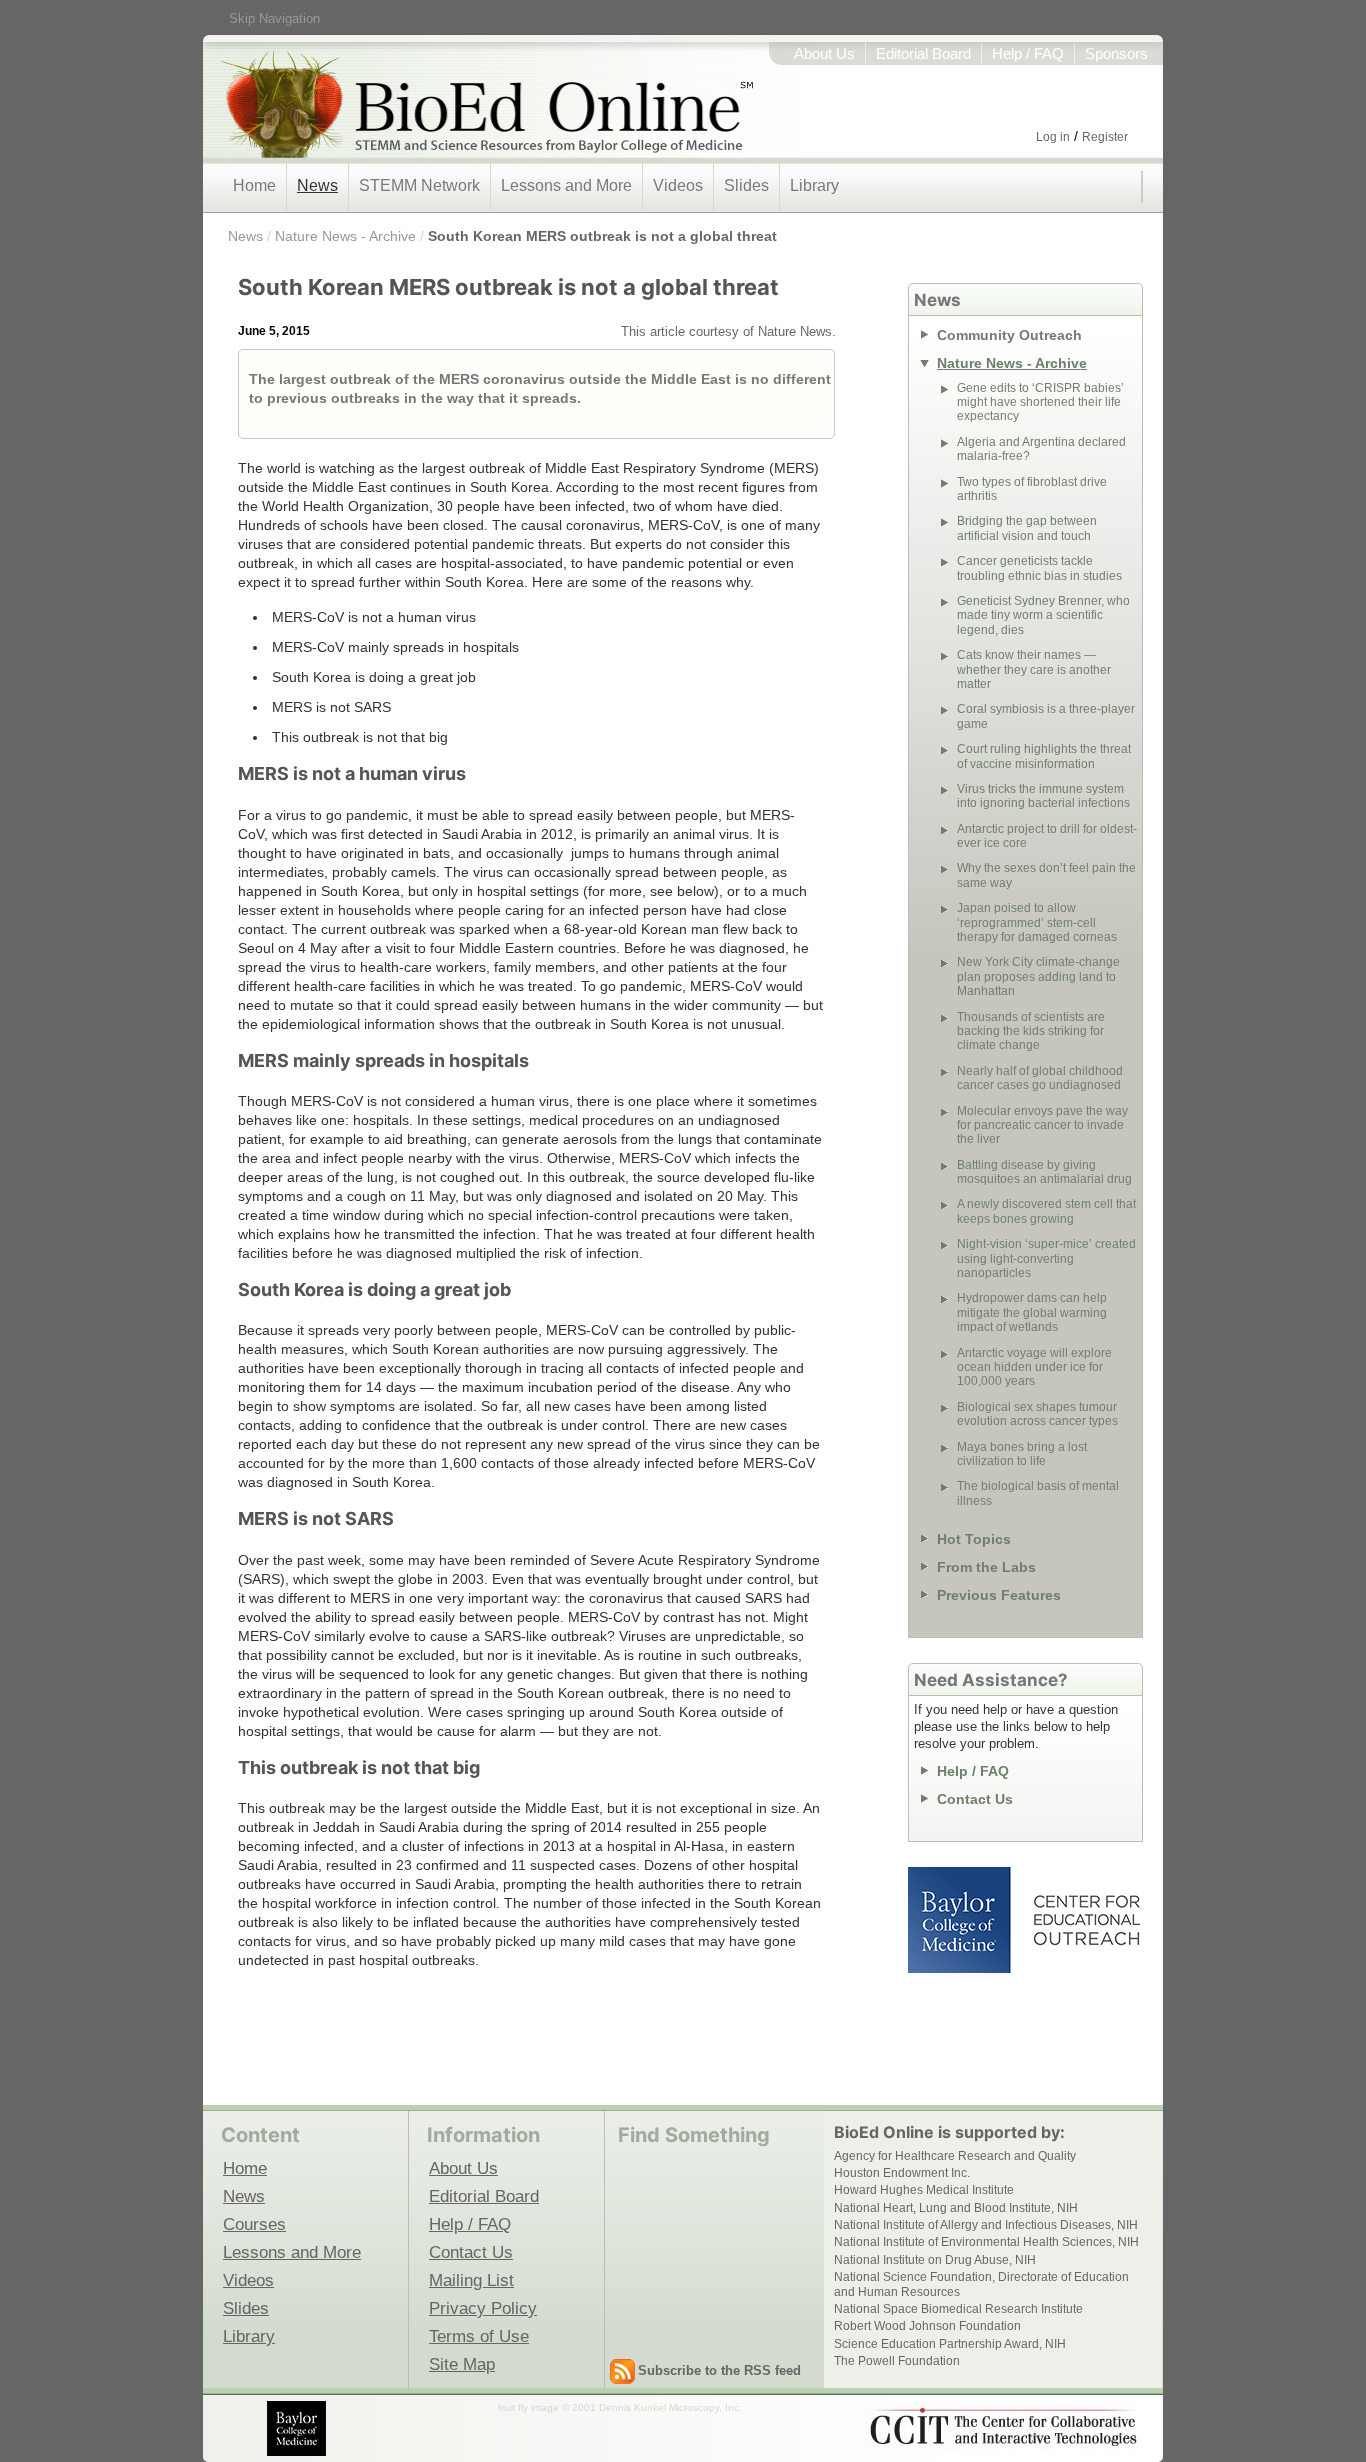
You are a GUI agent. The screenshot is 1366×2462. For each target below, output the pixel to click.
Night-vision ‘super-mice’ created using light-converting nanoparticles (1046, 1258)
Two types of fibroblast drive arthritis (1032, 489)
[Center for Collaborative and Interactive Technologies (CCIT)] (1003, 2427)
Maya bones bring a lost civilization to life (1022, 1454)
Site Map (462, 2364)
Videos (678, 185)
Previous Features (999, 1595)
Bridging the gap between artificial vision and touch (1027, 528)
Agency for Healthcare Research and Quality (955, 2156)
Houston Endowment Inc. (902, 2173)
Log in (1053, 137)
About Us (824, 54)
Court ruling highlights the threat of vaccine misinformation (1044, 756)
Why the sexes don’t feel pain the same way (1046, 875)
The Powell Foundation (897, 2361)
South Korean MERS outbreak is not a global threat (602, 236)
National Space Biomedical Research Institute (958, 2309)
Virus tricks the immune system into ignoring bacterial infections (1043, 796)
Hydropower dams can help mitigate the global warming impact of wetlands (1032, 1312)
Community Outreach (1009, 335)
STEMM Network (419, 185)
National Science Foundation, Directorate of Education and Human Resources (981, 2284)
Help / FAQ (1028, 54)
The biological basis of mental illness (1038, 1493)
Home (254, 185)
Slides (746, 185)
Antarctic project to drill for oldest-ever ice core (1047, 836)
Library (814, 185)
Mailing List (471, 2280)
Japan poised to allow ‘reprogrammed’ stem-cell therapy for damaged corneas (1037, 922)
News (317, 185)
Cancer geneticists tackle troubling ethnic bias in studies (1039, 568)
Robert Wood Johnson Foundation (927, 2326)
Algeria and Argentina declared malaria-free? (1041, 449)
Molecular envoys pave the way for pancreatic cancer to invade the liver (1042, 1125)
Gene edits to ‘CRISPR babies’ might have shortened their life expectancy (1040, 402)
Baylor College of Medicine (961, 1920)
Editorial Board (923, 54)
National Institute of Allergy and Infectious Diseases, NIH (986, 2225)
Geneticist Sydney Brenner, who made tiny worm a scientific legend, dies (1043, 615)
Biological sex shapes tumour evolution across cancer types (1037, 1414)
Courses (254, 2224)
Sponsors (1116, 54)
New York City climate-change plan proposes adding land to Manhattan (1038, 976)
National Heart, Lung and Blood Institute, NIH (956, 2208)
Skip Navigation (274, 18)
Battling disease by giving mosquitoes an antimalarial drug (1044, 1172)
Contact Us (975, 1799)
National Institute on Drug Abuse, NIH (935, 2260)
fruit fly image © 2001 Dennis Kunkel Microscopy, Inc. (620, 2407)
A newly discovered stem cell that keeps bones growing (1046, 1211)
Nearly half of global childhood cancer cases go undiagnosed (1040, 1078)
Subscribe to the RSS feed (719, 2370)
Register (1105, 137)
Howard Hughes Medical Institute (924, 2190)
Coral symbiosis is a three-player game (1046, 716)
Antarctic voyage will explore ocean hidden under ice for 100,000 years (1034, 1367)
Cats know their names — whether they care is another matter (1034, 669)
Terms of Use (479, 2336)
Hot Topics (974, 1539)
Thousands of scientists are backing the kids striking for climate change (1031, 1031)
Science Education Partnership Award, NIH (950, 2344)
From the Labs (986, 1567)
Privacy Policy (483, 2308)
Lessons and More (566, 185)
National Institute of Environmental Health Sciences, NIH (986, 2242)
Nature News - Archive (345, 236)
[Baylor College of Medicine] (298, 2428)
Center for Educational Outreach (1085, 1920)
